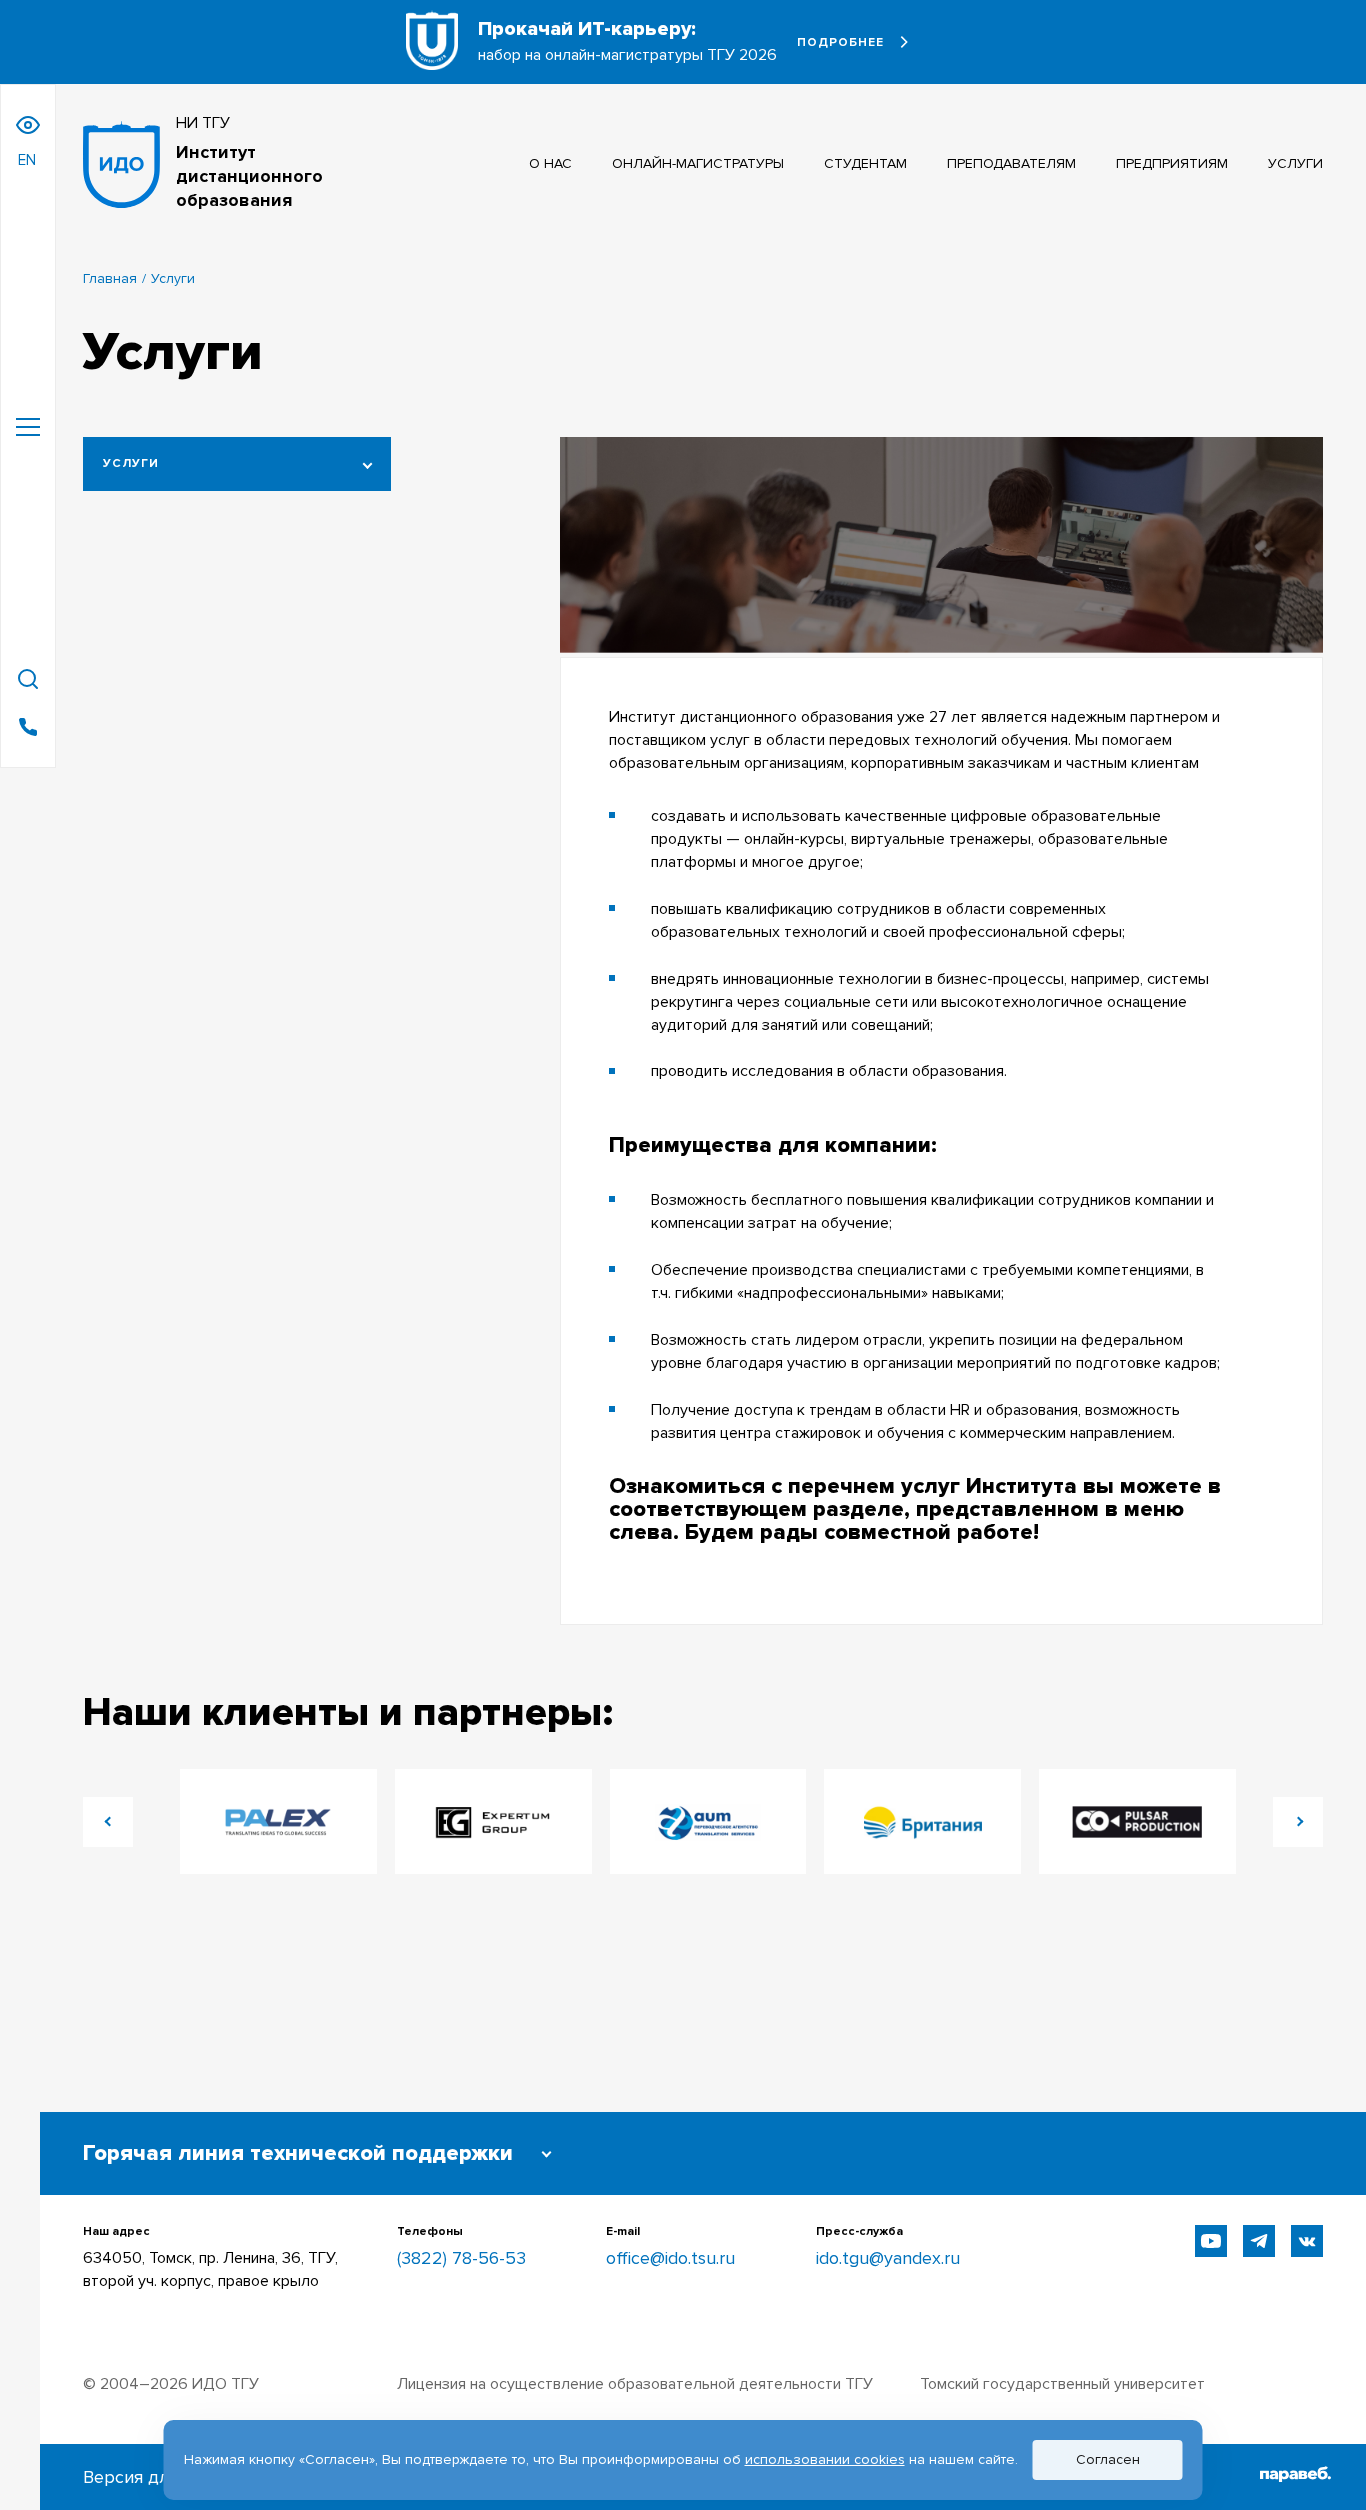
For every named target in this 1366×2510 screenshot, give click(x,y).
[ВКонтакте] (1307, 2241)
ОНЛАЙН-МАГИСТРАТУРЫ (698, 163)
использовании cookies (825, 2459)
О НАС (550, 163)
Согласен (1108, 2459)
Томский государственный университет (1062, 2384)
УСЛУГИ (1295, 163)
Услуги (131, 463)
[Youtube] (1211, 2241)
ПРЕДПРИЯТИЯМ (1172, 163)
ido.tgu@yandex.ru (888, 2258)
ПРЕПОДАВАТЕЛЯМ (1011, 163)
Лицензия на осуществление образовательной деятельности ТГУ (635, 2384)
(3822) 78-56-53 (461, 2258)
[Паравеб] (1295, 2477)
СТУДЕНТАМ (865, 163)
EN (27, 160)
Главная (110, 278)
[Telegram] (1259, 2241)
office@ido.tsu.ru (670, 2258)
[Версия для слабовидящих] (28, 125)
